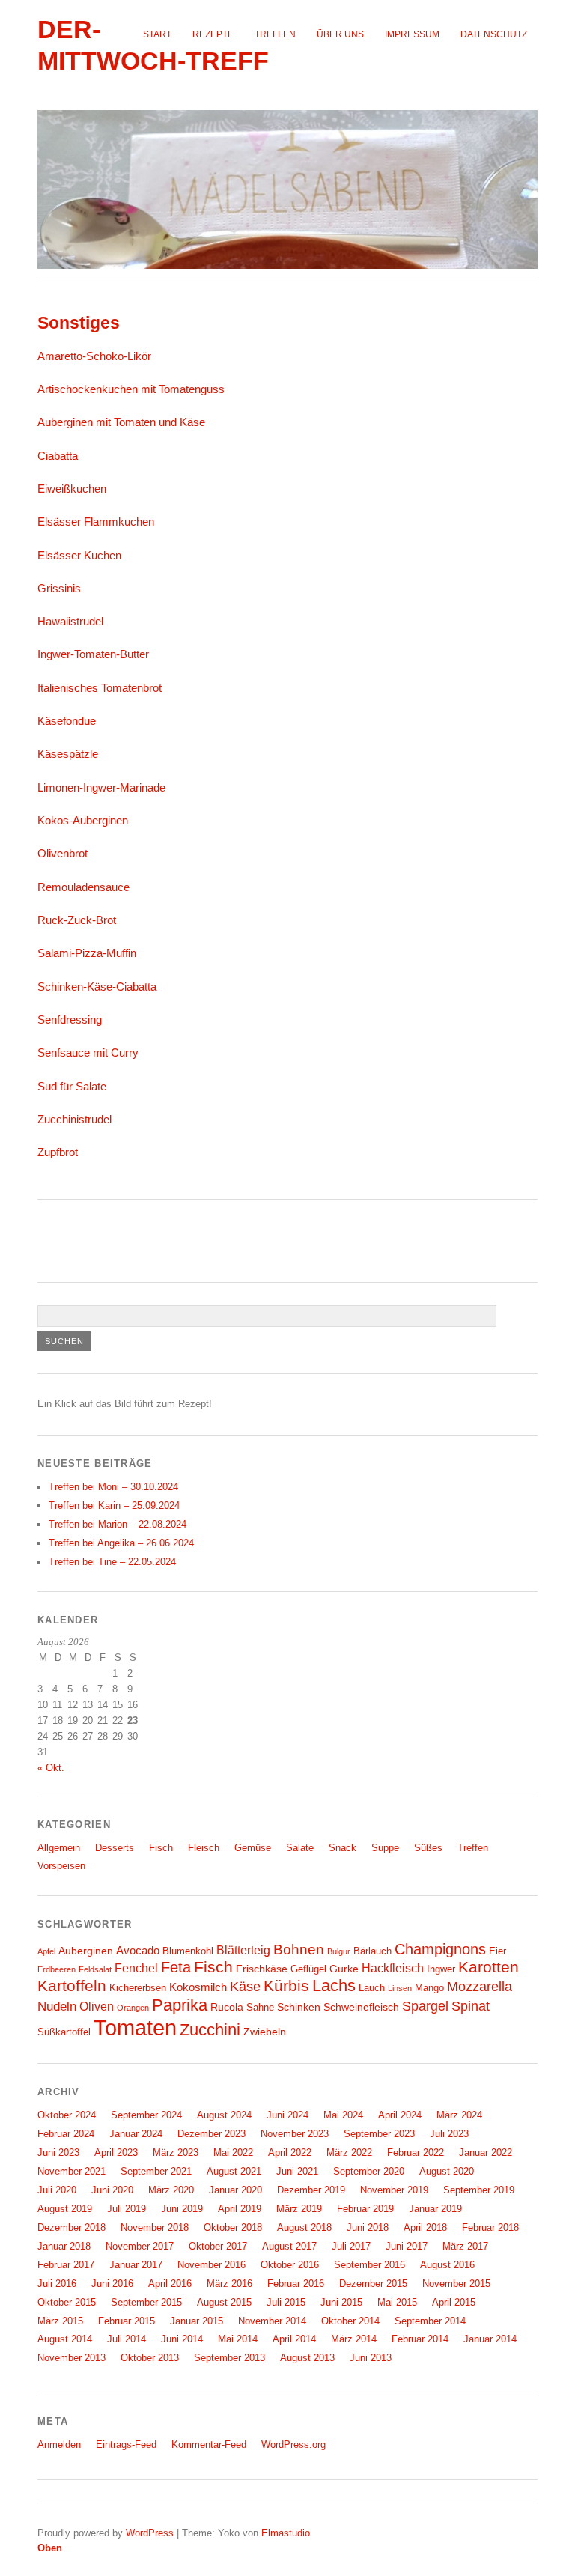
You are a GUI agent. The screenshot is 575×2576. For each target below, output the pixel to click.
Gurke (344, 1969)
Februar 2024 (66, 2134)
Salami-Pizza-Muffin (87, 953)
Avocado (138, 1950)
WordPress (150, 2533)
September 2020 (369, 2171)
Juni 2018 (368, 2227)
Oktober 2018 (233, 2227)
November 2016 (212, 2265)
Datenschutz (494, 34)
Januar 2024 (136, 2134)
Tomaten (135, 2027)
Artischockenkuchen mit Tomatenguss (131, 389)
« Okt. (51, 1768)
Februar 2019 (365, 2209)
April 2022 (290, 2153)
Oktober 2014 (350, 2321)
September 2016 (369, 2265)
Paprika (180, 2005)
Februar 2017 (66, 2265)
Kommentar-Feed (209, 2445)
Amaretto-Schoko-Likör (94, 356)
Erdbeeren (57, 1969)
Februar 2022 (416, 2153)
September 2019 (479, 2190)
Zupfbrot (58, 1152)
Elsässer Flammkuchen (96, 522)
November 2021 (72, 2171)
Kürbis (286, 1986)
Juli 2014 (127, 2339)
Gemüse (253, 1848)
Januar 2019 (435, 2209)
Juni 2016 (112, 2284)
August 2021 (234, 2171)
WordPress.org (293, 2445)
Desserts (115, 1848)
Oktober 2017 (218, 2246)
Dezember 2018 (72, 2227)
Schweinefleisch (361, 2007)
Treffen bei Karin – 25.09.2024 (114, 1506)
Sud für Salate (72, 1086)
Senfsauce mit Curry (88, 1052)
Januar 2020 (235, 2190)
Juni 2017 (407, 2246)
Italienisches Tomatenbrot (100, 688)
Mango (429, 1988)
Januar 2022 (486, 2153)
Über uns (340, 34)
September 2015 (146, 2302)
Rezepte (213, 34)
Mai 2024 (343, 2115)
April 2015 (454, 2302)
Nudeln (57, 2006)
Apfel (46, 1951)
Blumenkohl (188, 1951)
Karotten (489, 1967)
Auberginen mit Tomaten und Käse (121, 422)
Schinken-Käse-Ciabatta (97, 987)
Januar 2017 (136, 2265)
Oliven (97, 2006)
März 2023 (176, 2153)
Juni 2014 (182, 2339)
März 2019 (299, 2209)
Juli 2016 (57, 2284)
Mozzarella (480, 1987)
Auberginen (86, 1951)
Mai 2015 (397, 2302)
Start (157, 34)
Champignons (440, 1949)
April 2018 (425, 2227)
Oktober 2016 (290, 2265)
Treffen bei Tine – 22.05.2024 (112, 1562)
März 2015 (60, 2321)
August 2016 (447, 2265)
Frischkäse (262, 1969)
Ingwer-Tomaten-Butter (93, 654)
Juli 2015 (286, 2302)
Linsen (400, 1988)
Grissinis (59, 588)
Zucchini (210, 2030)
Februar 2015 (127, 2321)
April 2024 (400, 2115)
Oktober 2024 (67, 2115)
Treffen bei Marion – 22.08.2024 (118, 1524)
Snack (343, 1848)
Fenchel (136, 1968)
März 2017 (465, 2246)
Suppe (385, 1848)
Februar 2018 (490, 2227)
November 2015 (456, 2284)
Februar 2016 (296, 2284)
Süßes (428, 1848)
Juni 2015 (341, 2302)
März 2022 (349, 2153)
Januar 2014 (490, 2339)
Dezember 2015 (373, 2284)
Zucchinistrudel (74, 1119)
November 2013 (72, 2358)
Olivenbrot (63, 853)
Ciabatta (58, 456)
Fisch (161, 1848)
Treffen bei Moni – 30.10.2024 (113, 1487)
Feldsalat (95, 1969)
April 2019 (240, 2209)
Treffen (275, 34)
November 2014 (272, 2321)
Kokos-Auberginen (83, 820)
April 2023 (116, 2153)
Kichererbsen (138, 1988)
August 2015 (224, 2302)
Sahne (260, 2008)
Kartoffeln (72, 1986)
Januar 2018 (64, 2246)
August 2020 (447, 2171)
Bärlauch (372, 1951)
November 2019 (394, 2190)
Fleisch (204, 1848)
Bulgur (339, 1951)
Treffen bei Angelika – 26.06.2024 (121, 1543)
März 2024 (459, 2115)
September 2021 (156, 2171)
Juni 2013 (371, 2358)
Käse (245, 1987)
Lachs (334, 1986)
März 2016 (229, 2284)
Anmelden (59, 2445)
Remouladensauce (83, 887)
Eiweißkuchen (72, 489)
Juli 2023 (449, 2134)
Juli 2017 (351, 2246)
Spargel (425, 2006)
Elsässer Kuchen (79, 555)
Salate (300, 1848)
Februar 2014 (420, 2339)
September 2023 (379, 2134)
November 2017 (140, 2246)
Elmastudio (286, 2533)
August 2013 (307, 2358)
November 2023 (295, 2134)
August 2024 (224, 2115)
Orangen (133, 2008)
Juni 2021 (297, 2171)
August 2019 (65, 2209)
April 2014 (294, 2339)
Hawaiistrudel (70, 621)
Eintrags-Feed (126, 2445)
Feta (176, 1967)
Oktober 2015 (67, 2302)
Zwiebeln (265, 2032)
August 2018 (304, 2227)
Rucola (227, 2007)
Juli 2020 (57, 2190)
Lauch (372, 1988)
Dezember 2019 (311, 2190)
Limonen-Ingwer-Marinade (101, 787)
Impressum (412, 34)
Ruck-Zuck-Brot (77, 920)
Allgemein (59, 1848)
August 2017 (289, 2246)
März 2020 (171, 2190)
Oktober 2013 (150, 2358)
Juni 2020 (112, 2190)
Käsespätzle (68, 754)
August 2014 (65, 2339)
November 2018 (155, 2227)
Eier (498, 1951)
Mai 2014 (238, 2339)
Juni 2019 (182, 2209)
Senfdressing (70, 1020)
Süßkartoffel (64, 2032)
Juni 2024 (287, 2115)
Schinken (299, 2007)
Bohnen (299, 1950)
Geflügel (308, 1969)
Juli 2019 (127, 2209)
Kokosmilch (198, 1987)
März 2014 (354, 2339)
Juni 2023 (58, 2153)
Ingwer (441, 1969)
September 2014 (430, 2321)
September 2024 (146, 2115)
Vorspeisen (61, 1866)
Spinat (471, 2006)
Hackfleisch (393, 1968)
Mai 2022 (233, 2153)
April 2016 (170, 2284)
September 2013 (229, 2358)
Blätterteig (243, 1950)
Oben (50, 2548)
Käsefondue (67, 721)
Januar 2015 (197, 2321)
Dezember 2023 (212, 2134)
